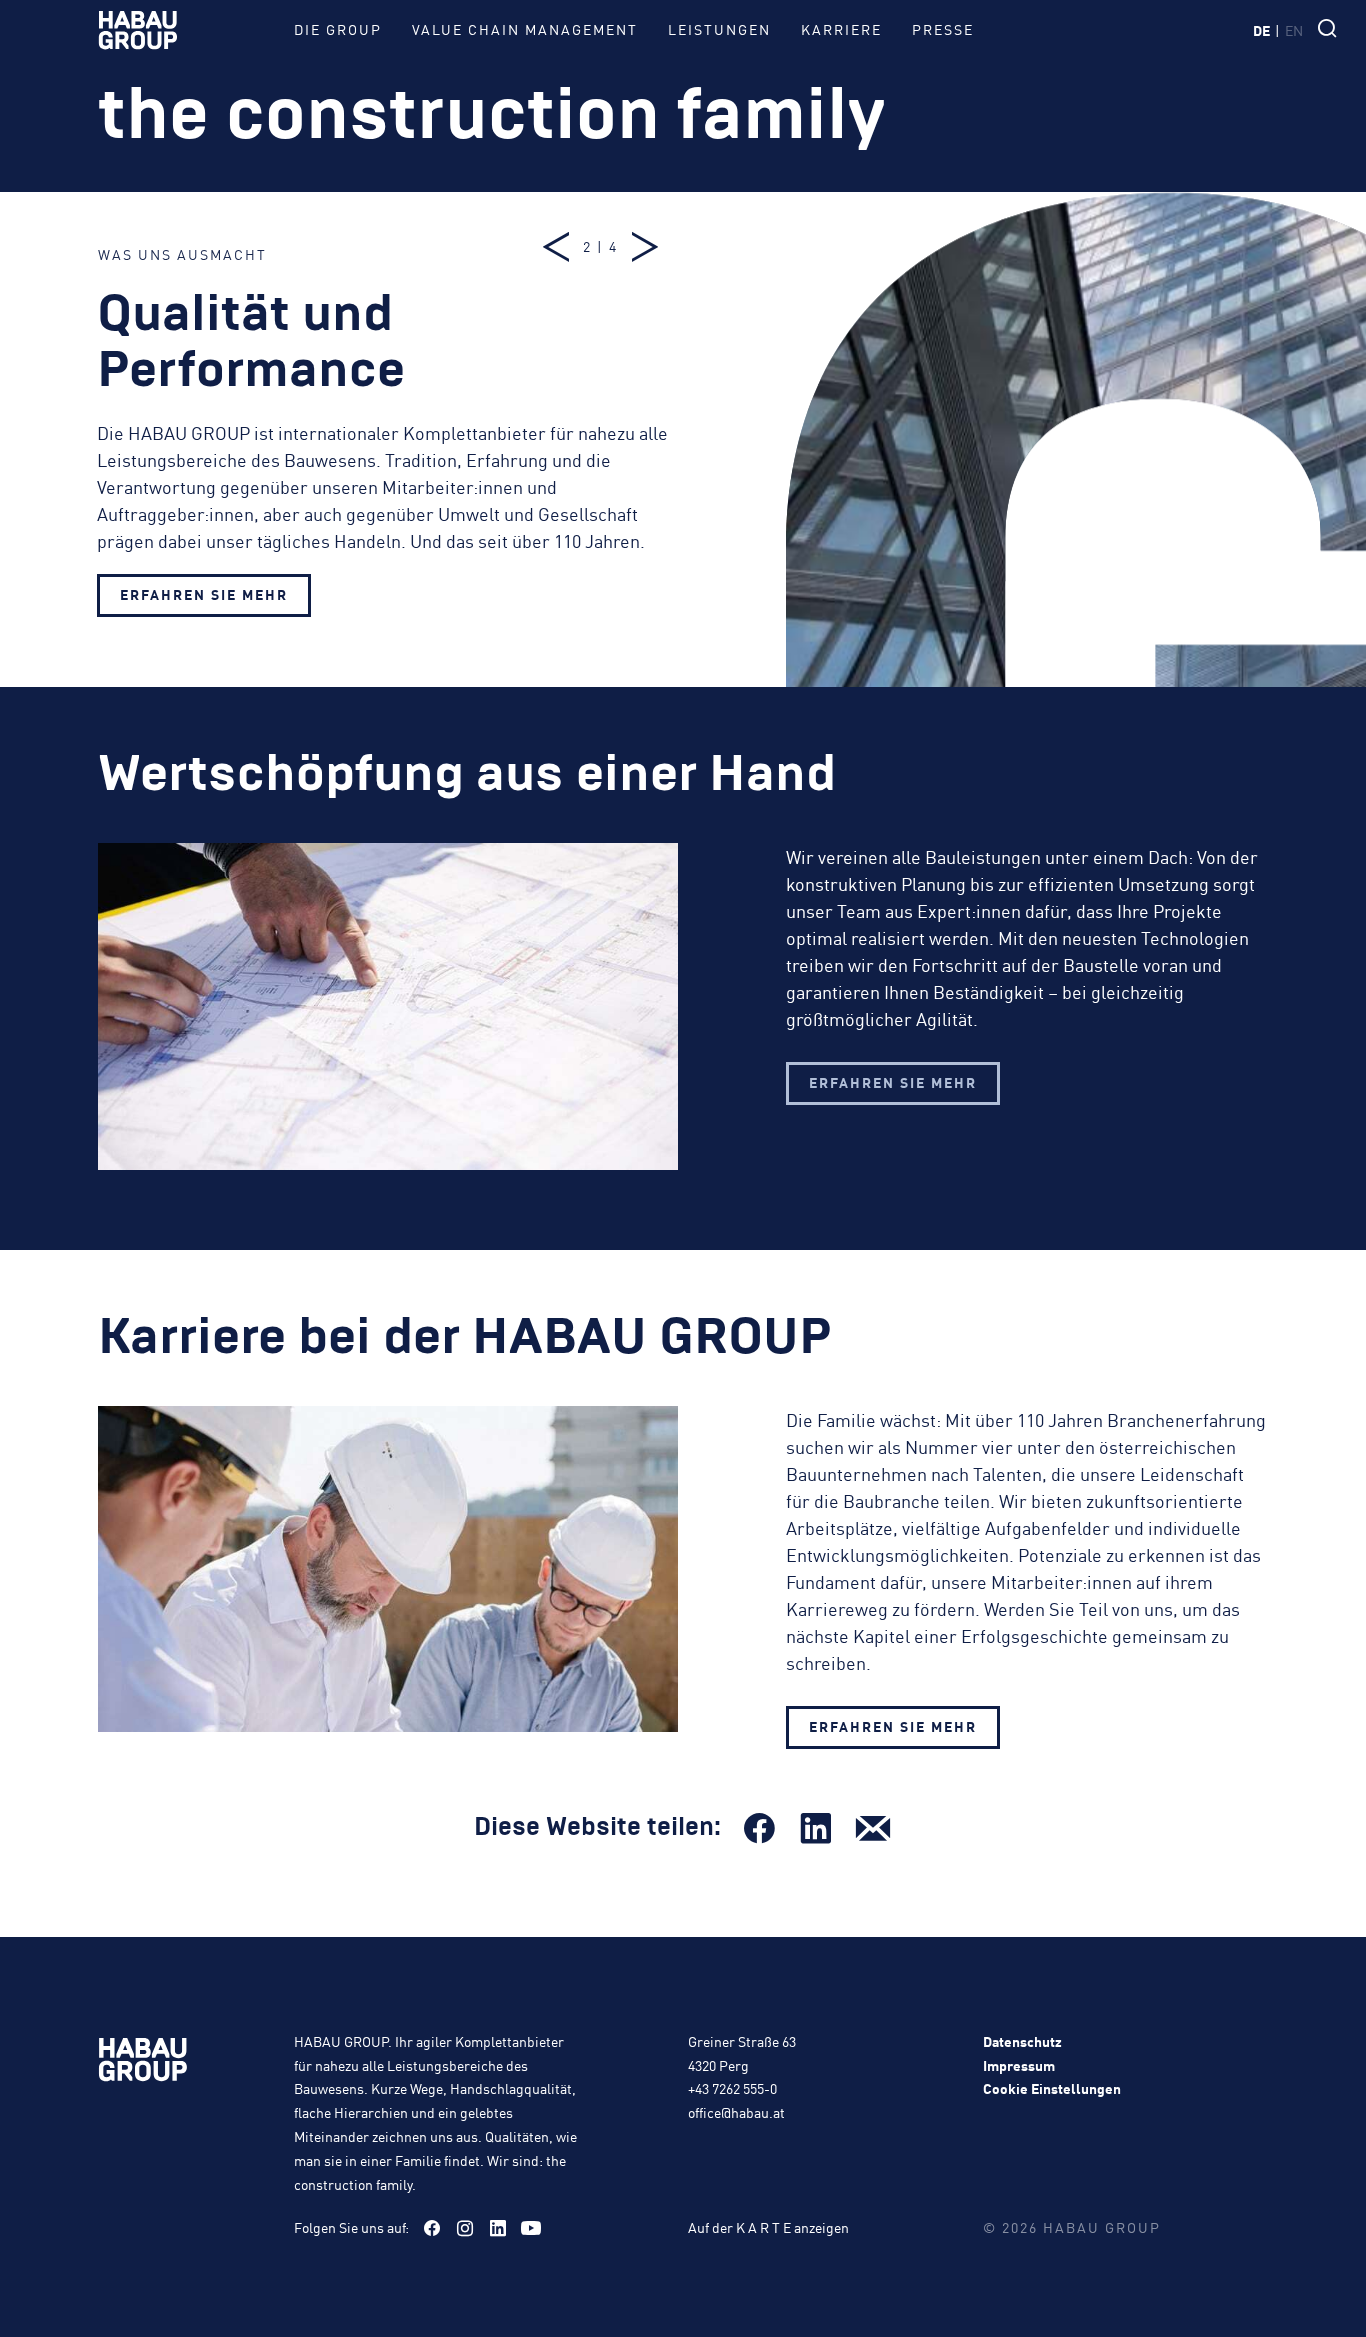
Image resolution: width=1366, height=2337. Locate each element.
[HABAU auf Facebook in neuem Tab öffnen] (432, 2228)
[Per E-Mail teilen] (873, 1828)
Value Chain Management (525, 29)
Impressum (1019, 2065)
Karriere (841, 29)
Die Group (338, 29)
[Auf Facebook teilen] (759, 1828)
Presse (943, 29)
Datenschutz (1022, 2041)
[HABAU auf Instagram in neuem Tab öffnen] (465, 2228)
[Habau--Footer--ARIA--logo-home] (143, 2063)
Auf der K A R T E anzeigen (768, 2227)
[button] (558, 247)
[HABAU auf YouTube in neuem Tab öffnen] (531, 2228)
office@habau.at (736, 2112)
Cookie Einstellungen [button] (1052, 2088)
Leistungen (719, 29)
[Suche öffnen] (1332, 30)
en (1294, 30)
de (1261, 30)
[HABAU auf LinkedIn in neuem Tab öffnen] (498, 2228)
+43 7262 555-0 (732, 2088)
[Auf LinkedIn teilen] (816, 1828)
